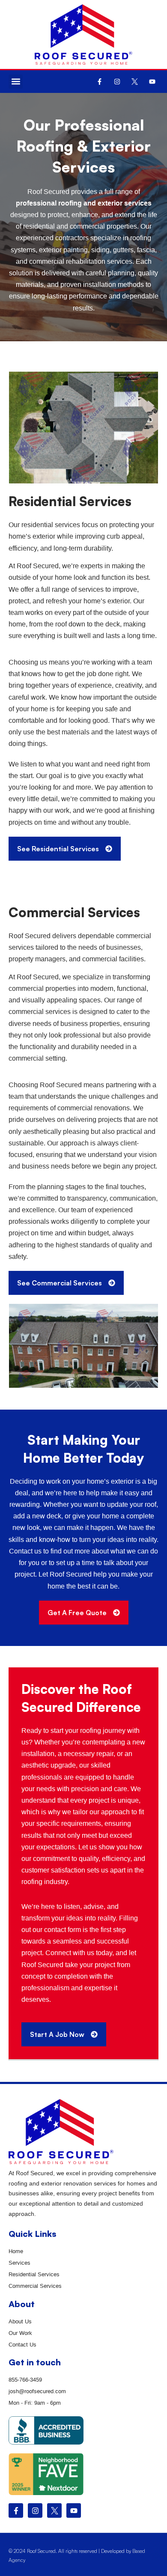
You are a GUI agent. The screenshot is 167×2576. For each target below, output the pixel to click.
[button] (16, 82)
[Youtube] (152, 81)
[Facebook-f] (99, 81)
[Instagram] (117, 81)
